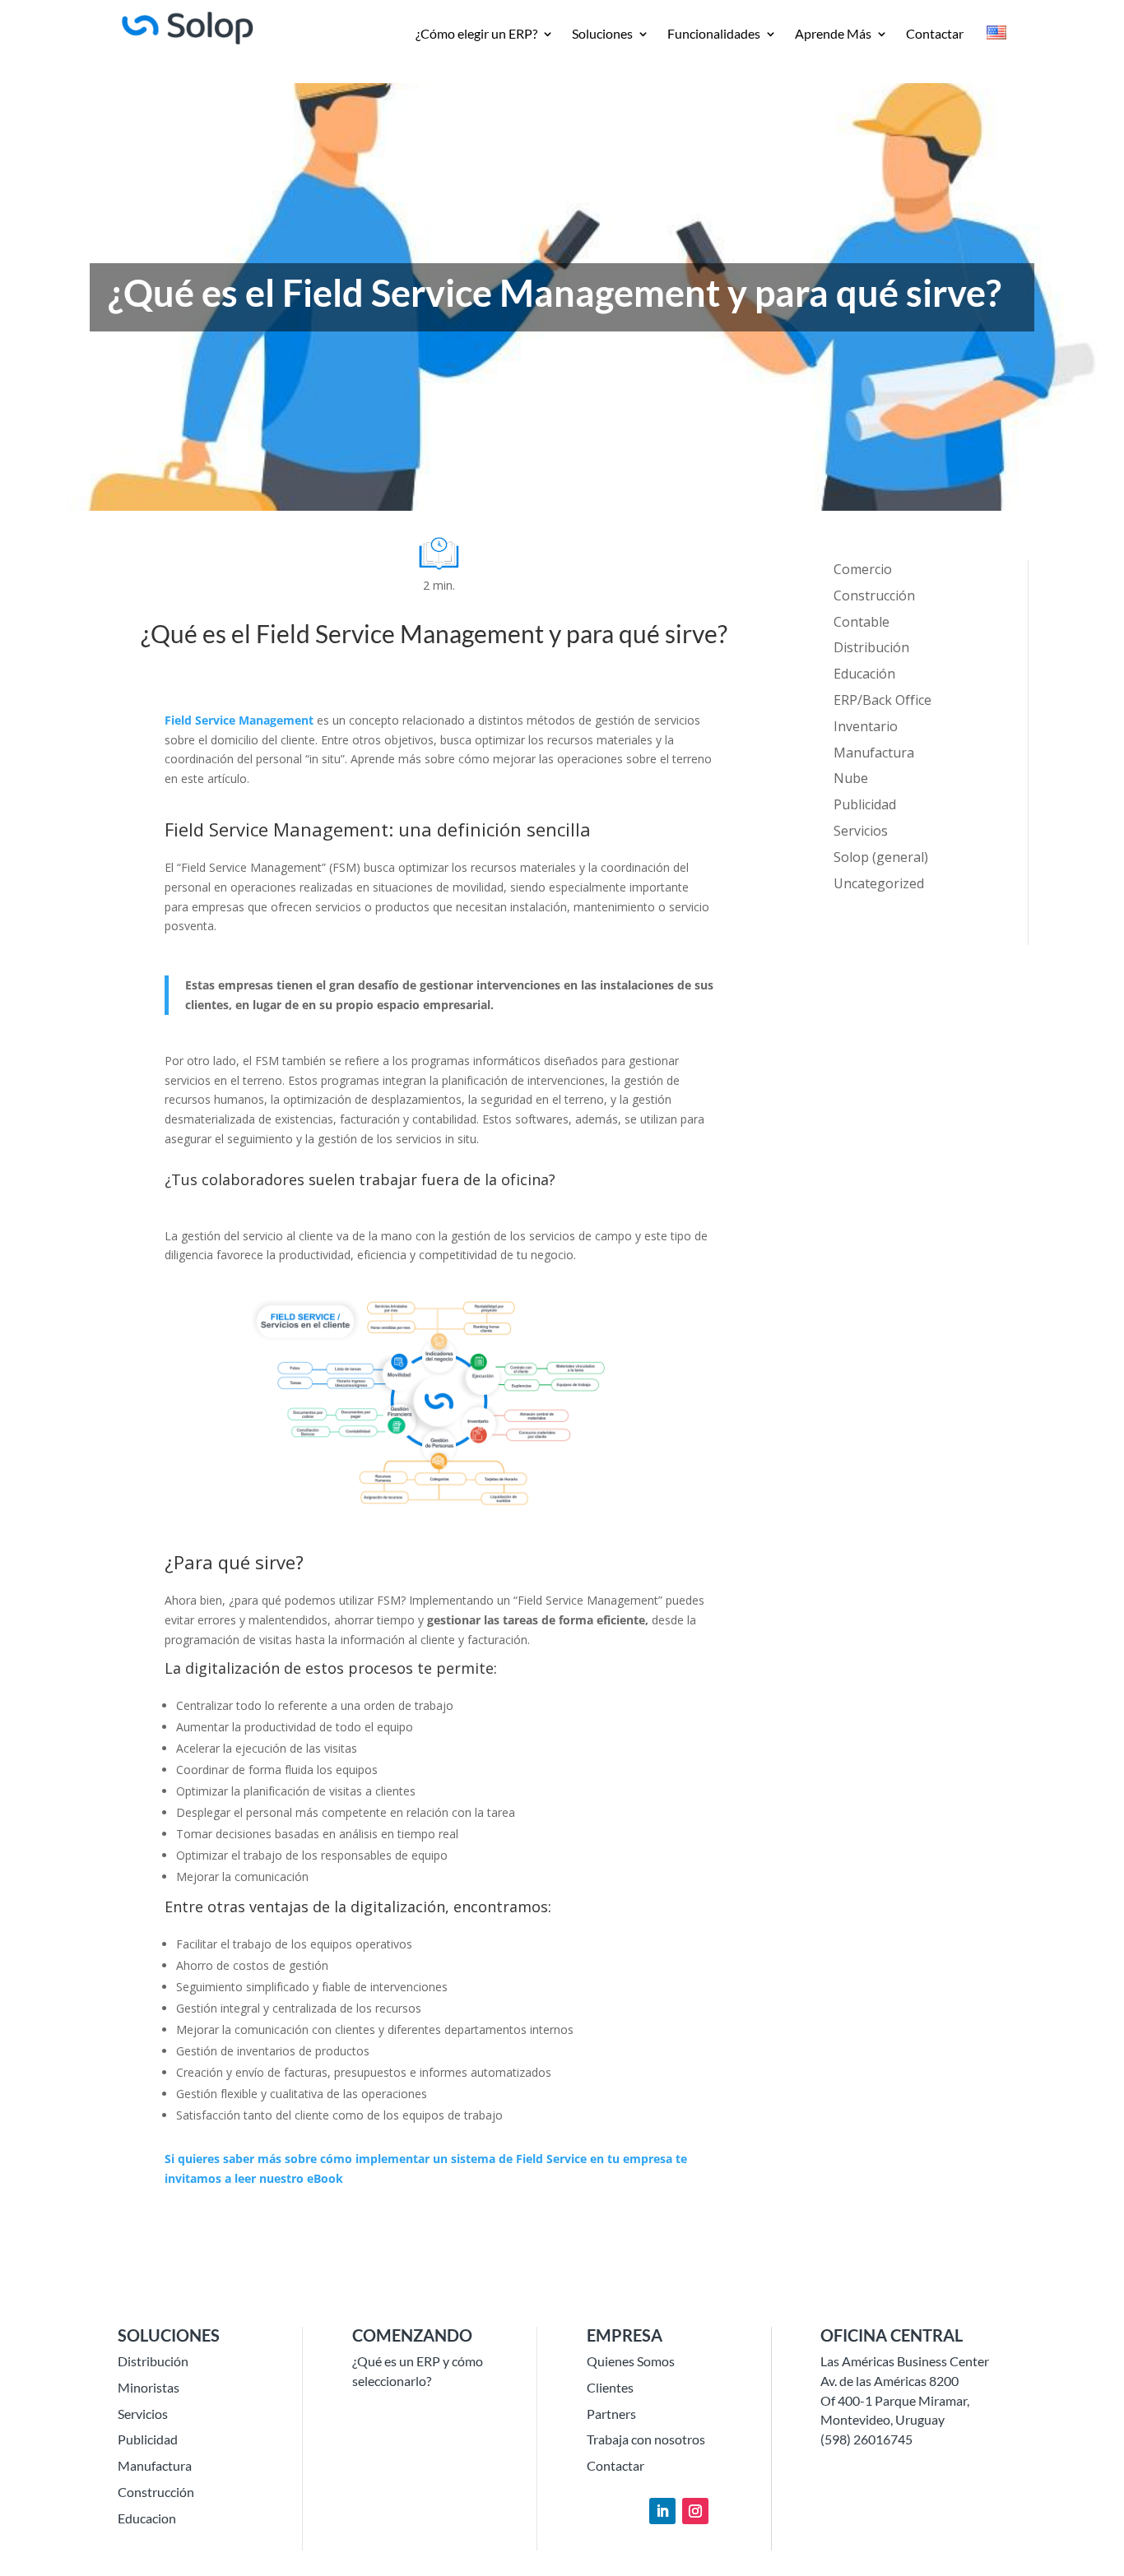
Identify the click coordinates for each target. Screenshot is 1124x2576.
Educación (864, 674)
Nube (851, 778)
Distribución (871, 647)
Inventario (866, 726)
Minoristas (149, 2387)
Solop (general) (881, 857)
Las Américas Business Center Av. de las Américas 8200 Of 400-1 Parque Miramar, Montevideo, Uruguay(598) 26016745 (905, 2400)
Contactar (935, 35)
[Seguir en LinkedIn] (662, 2511)
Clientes (610, 2387)
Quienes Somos (631, 2361)
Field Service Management (239, 720)
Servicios (861, 831)
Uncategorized (879, 883)
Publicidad (865, 804)
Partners (611, 2414)
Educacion (147, 2518)
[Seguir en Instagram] (695, 2511)
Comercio (863, 569)
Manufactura (874, 753)
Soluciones (602, 35)
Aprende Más (833, 35)
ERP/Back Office (882, 700)
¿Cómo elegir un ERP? (476, 35)
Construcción (874, 595)
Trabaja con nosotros (646, 2439)
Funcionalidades (714, 35)
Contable (862, 622)
